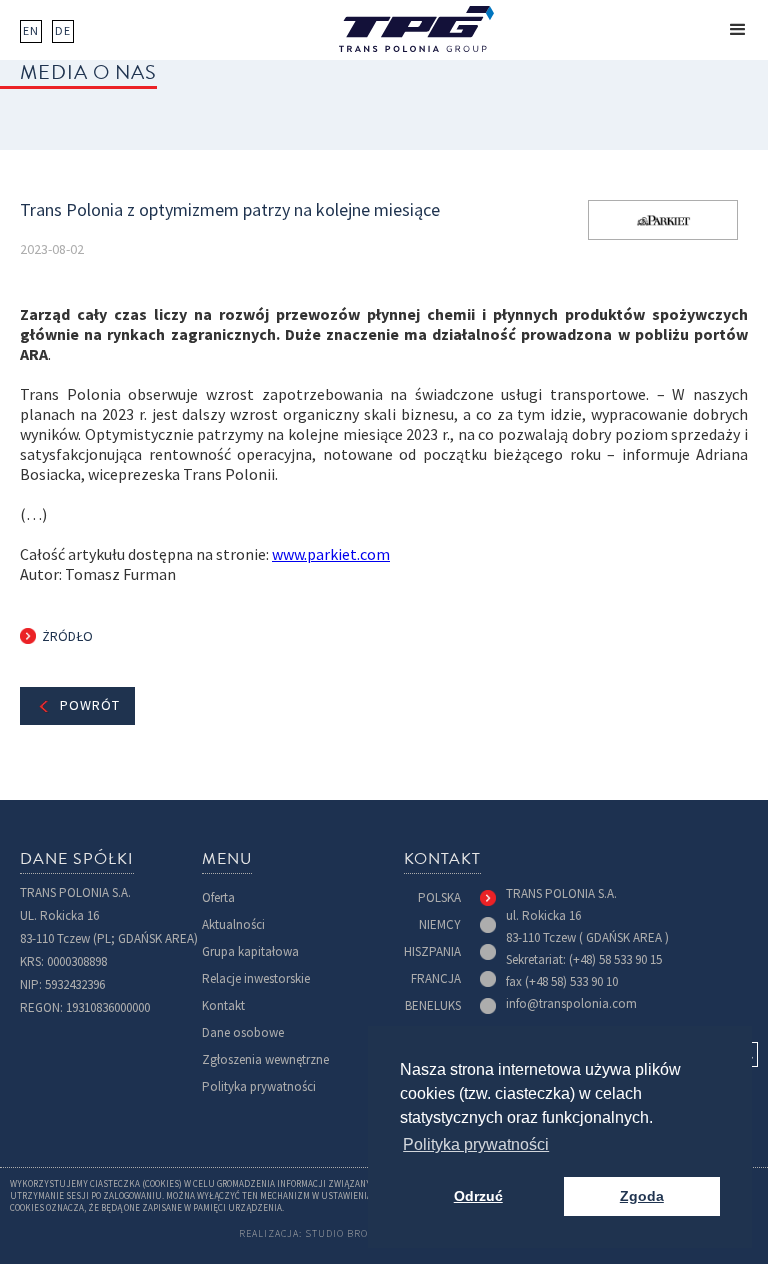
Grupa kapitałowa (250, 951)
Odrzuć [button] (478, 1196)
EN (31, 31)
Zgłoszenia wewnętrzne (265, 1059)
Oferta (218, 897)
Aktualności (233, 924)
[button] (738, 30)
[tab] (457, 898)
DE (63, 31)
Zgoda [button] (642, 1196)
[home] (416, 29)
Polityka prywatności (259, 1086)
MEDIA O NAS (88, 72)
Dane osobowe (243, 1032)
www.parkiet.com (331, 554)
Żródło (67, 636)
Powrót (90, 705)
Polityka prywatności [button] (476, 1144)
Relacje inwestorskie (256, 978)
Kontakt (223, 1005)
